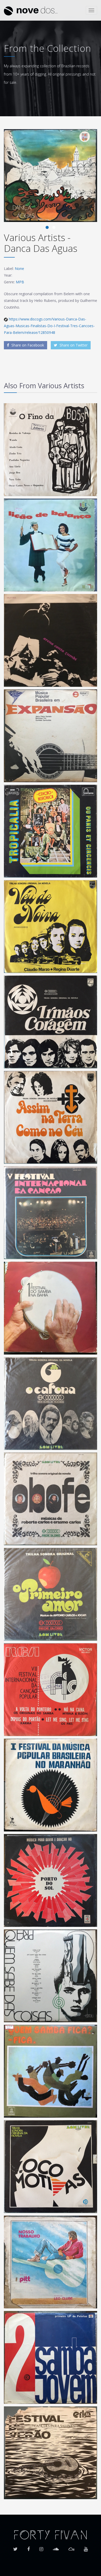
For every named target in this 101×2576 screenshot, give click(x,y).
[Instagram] (41, 2547)
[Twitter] (15, 2547)
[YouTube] (86, 2547)
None (19, 269)
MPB (20, 282)
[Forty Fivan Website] (51, 2534)
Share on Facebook (27, 345)
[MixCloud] (71, 2547)
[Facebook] (28, 2547)
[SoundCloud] (56, 2547)
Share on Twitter (73, 345)
